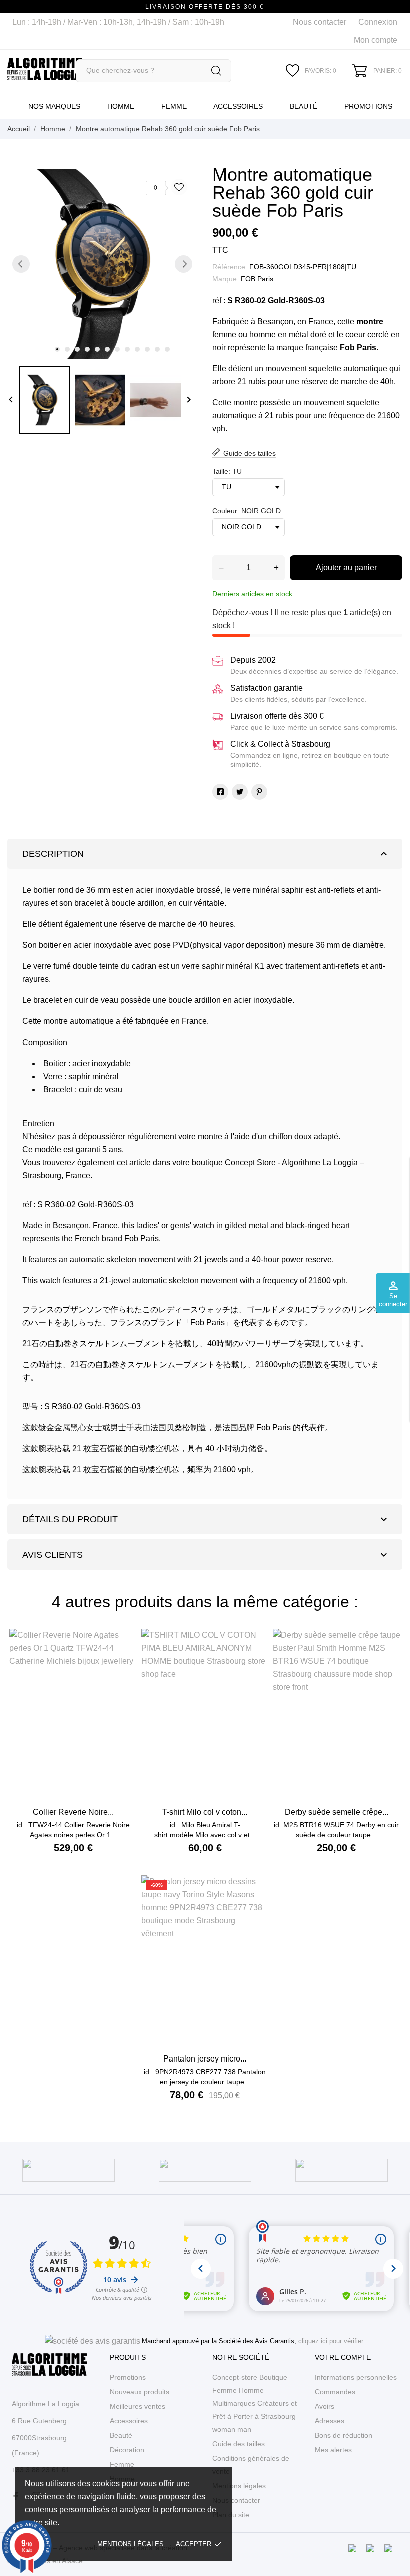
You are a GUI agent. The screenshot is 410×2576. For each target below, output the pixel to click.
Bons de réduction (344, 2435)
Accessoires (238, 106)
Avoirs (325, 2406)
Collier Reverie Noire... (73, 1812)
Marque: (226, 279)
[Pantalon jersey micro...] (256, 1907)
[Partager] (220, 792)
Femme (174, 106)
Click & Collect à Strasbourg (280, 744)
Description (206, 854)
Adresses (330, 2421)
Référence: (230, 267)
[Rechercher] (216, 71)
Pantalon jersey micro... (205, 2059)
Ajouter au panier (346, 567)
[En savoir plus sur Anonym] (69, 2170)
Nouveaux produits (140, 2392)
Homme (121, 106)
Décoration (127, 2450)
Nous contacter (320, 22)
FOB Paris (257, 279)
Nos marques (54, 106)
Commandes (335, 2392)
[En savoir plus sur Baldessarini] (205, 2170)
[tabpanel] (102, 264)
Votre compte (343, 2357)
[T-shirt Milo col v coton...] (256, 1660)
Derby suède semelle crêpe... (337, 1812)
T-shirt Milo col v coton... (205, 1812)
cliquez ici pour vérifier (331, 2341)
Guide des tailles (239, 2444)
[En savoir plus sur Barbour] (342, 2170)
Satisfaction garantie (267, 688)
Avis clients (206, 1555)
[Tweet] (240, 792)
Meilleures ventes (138, 2406)
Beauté (304, 106)
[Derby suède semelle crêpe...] (387, 1660)
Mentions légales (131, 2544)
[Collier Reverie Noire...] (124, 1660)
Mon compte (376, 40)
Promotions (368, 106)
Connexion (378, 22)
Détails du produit (206, 1519)
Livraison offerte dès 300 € (277, 716)
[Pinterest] (259, 792)
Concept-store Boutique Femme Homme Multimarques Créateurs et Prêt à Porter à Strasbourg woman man (255, 2403)
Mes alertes (333, 2450)
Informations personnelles (356, 2377)
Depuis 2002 (253, 660)
